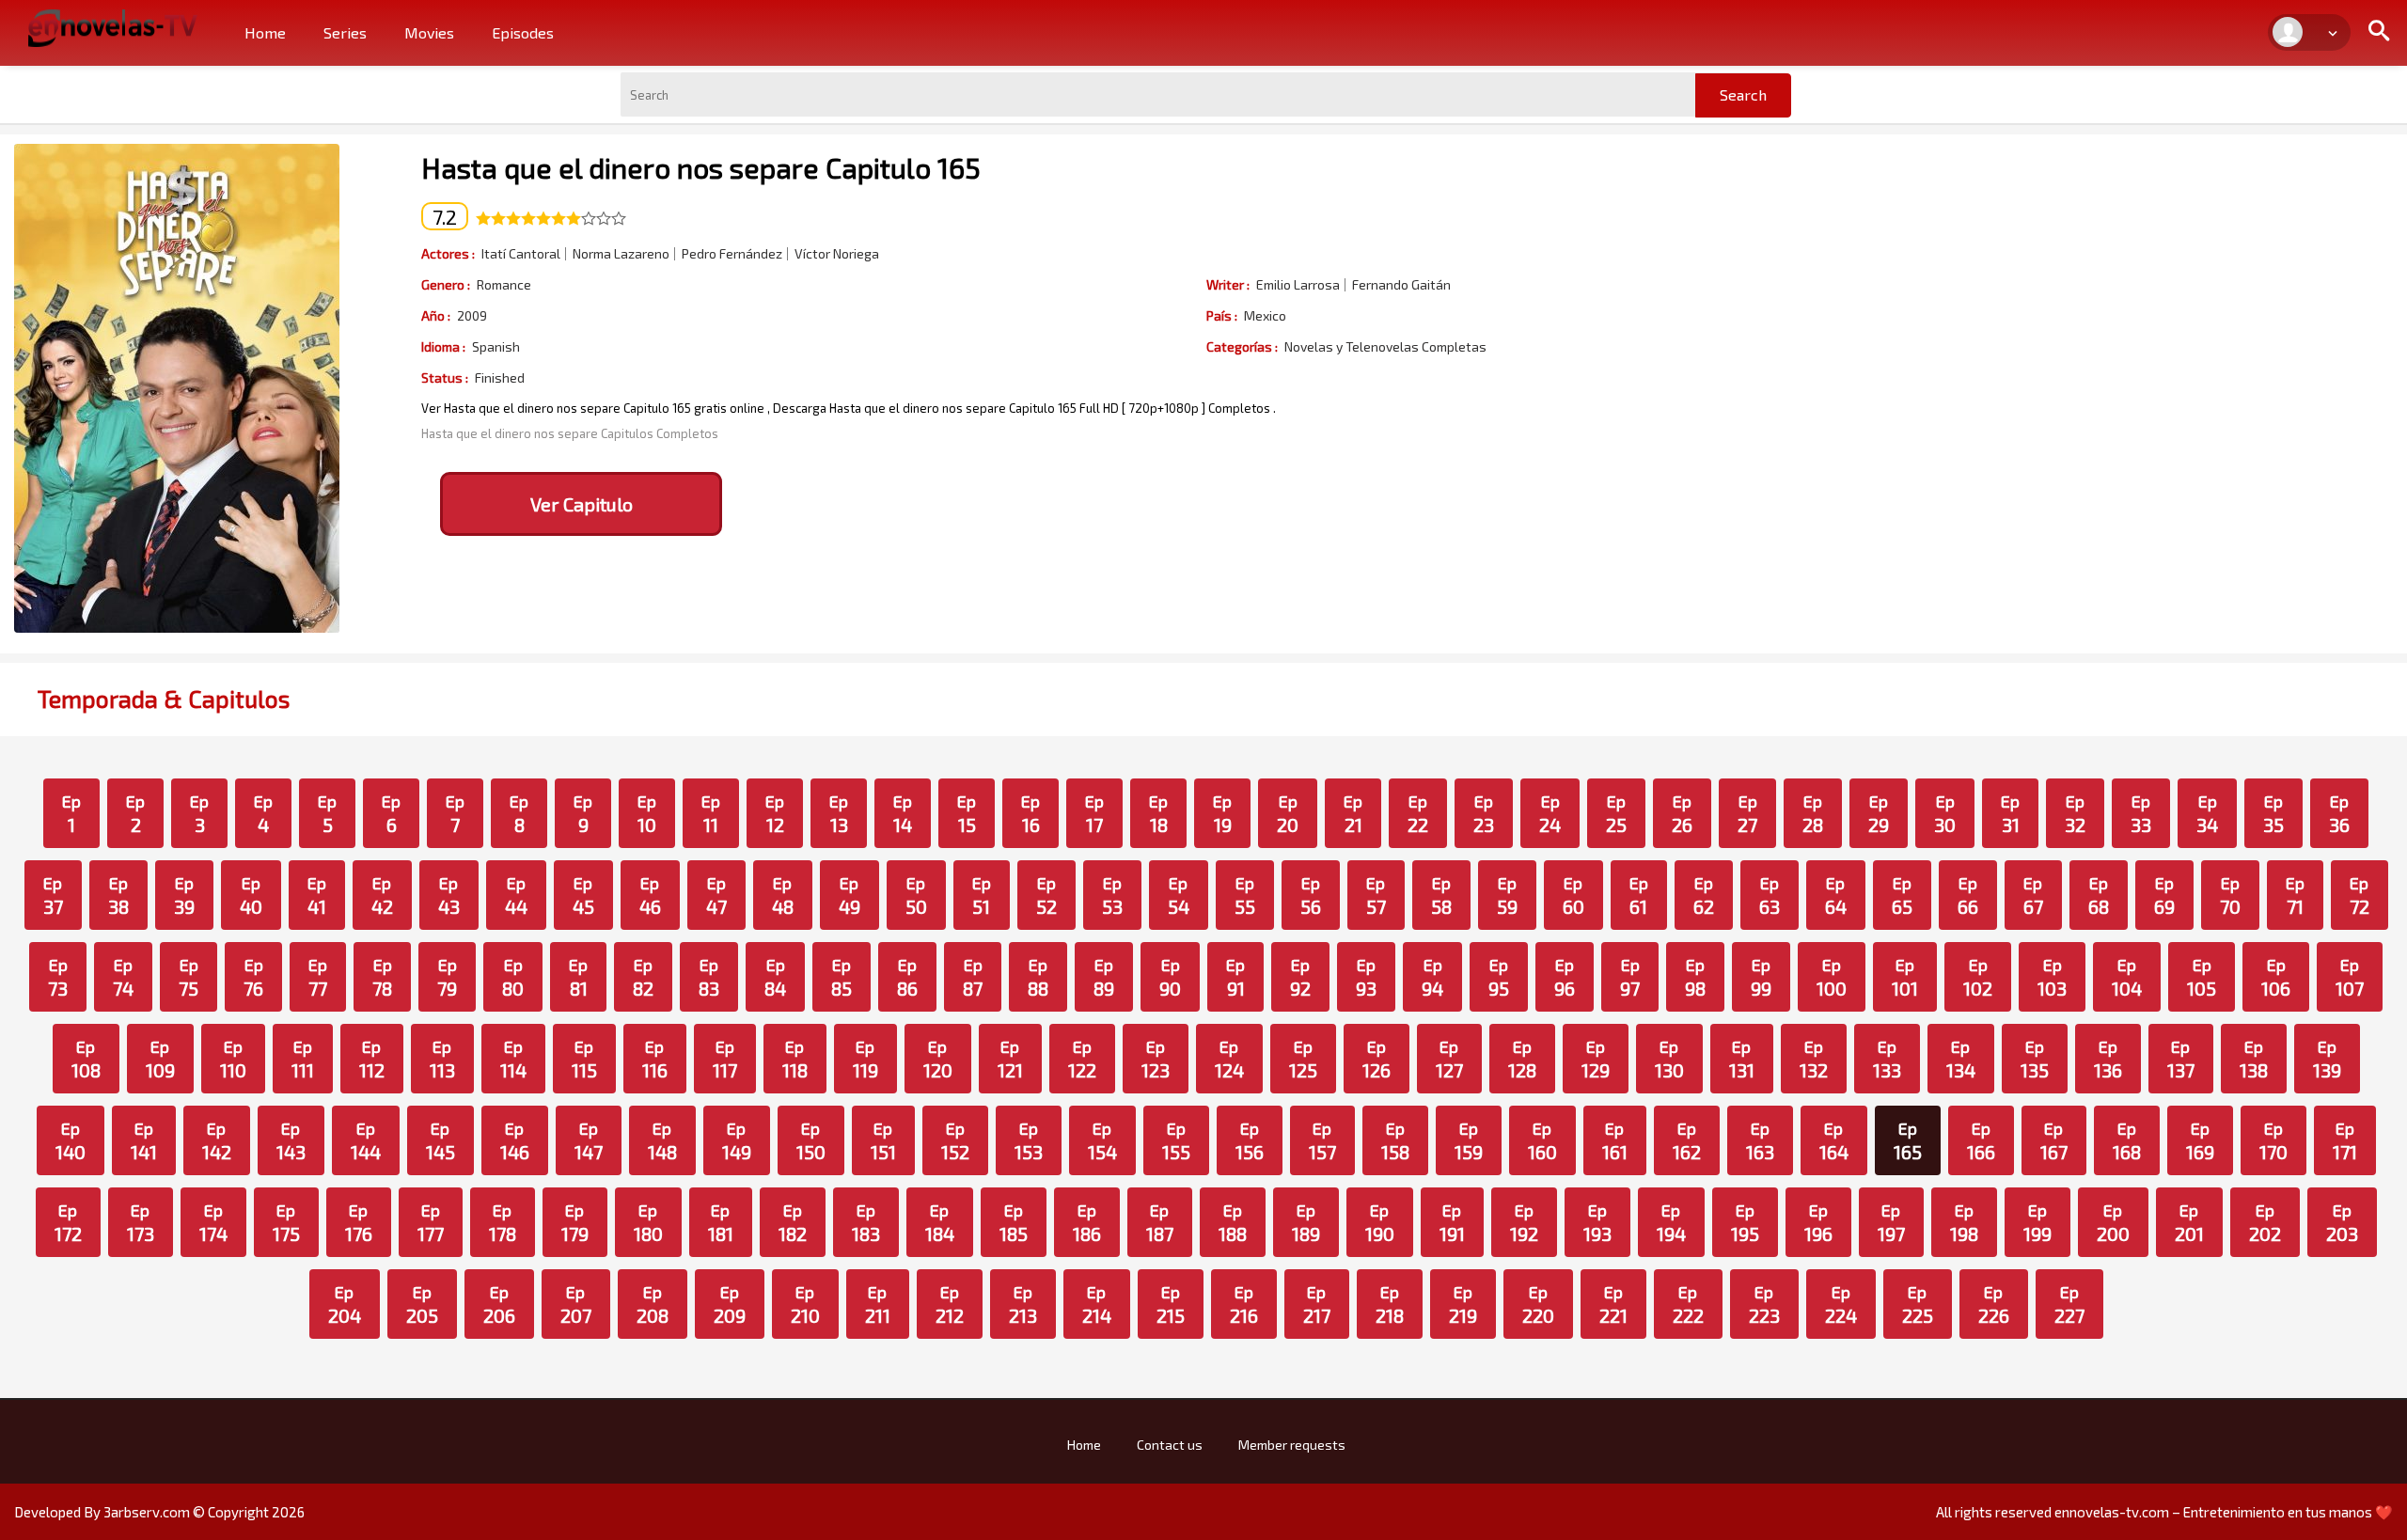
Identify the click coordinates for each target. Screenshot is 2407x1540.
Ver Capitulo (582, 504)
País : (1222, 315)
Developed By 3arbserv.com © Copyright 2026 (159, 1512)
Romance (504, 285)
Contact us (1170, 1445)
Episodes (523, 32)
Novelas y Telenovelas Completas (1385, 347)
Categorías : (1242, 346)
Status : (445, 377)
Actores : (448, 253)
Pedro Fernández (732, 254)
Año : (436, 315)
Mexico (1265, 316)
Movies (429, 32)
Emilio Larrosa (1298, 285)
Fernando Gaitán (1401, 285)
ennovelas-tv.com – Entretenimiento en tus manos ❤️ (2224, 1512)
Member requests (1292, 1445)
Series (345, 32)
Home (265, 32)
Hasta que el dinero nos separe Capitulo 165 (701, 167)
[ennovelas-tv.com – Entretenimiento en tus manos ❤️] (113, 26)
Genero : (446, 284)
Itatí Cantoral (521, 254)
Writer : (1228, 284)
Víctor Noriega (837, 254)
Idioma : (443, 346)
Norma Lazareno (621, 254)
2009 (472, 316)
